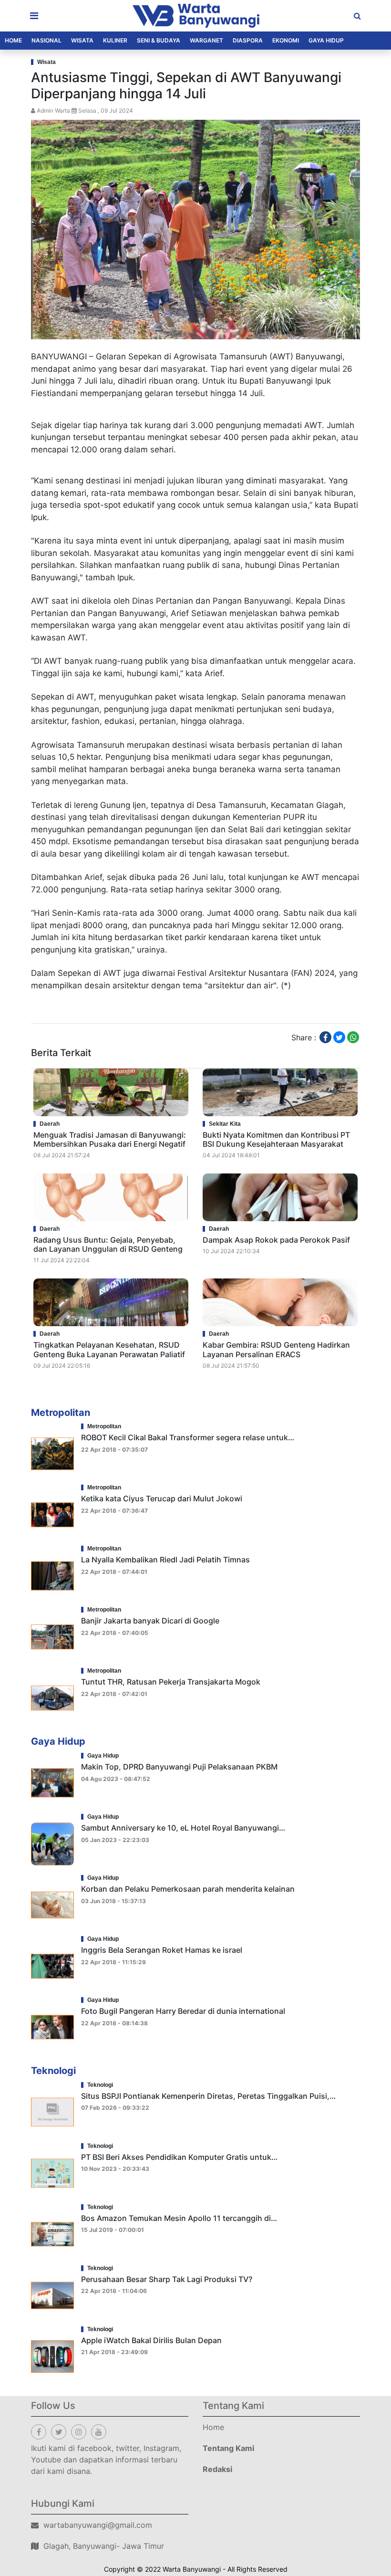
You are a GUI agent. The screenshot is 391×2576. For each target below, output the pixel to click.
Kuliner (115, 40)
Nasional (46, 40)
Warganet (206, 40)
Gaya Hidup (326, 40)
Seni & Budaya (159, 40)
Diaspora (248, 40)
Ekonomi (286, 40)
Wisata (82, 40)
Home (13, 40)
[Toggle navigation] (34, 16)
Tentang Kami (228, 2448)
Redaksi (217, 2469)
